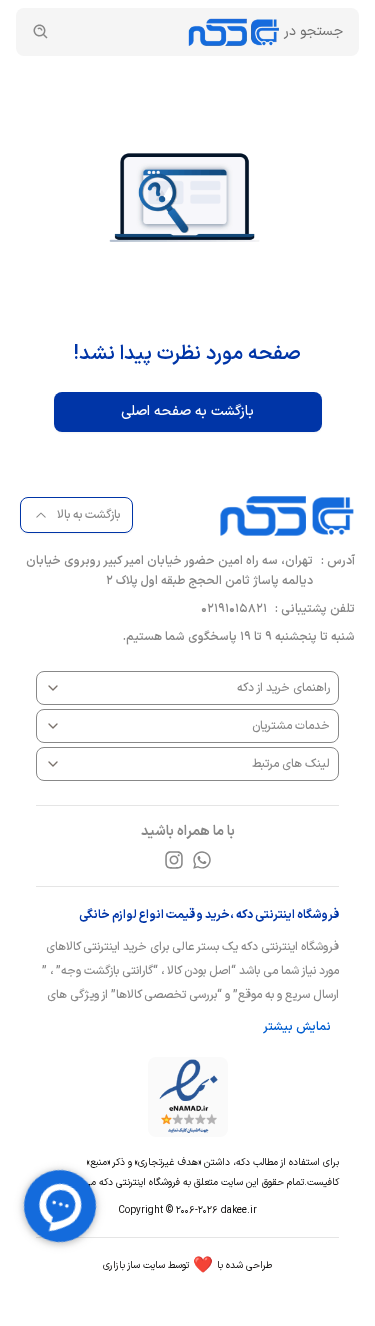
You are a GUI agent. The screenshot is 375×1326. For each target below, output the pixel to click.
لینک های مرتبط (291, 764)
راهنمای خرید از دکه (283, 688)
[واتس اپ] (202, 860)
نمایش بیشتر (297, 1027)
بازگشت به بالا (88, 515)
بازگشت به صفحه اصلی (187, 411)
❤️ (187, 1266)
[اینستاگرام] (174, 860)
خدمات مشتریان (291, 726)
